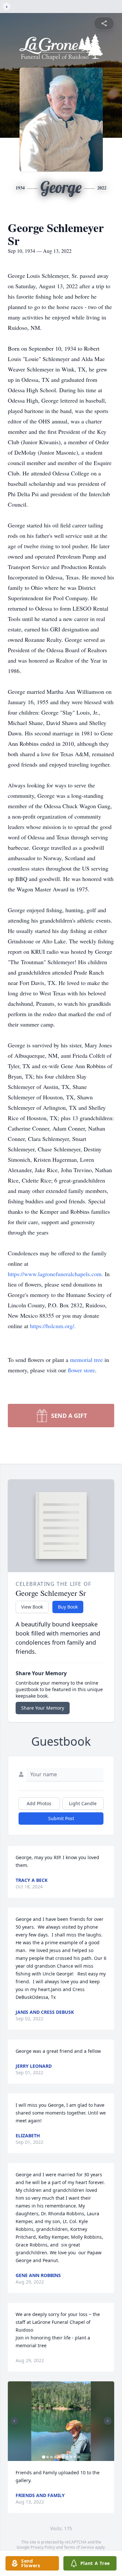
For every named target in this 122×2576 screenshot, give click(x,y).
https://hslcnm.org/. (53, 1326)
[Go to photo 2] (47, 2457)
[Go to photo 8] (71, 2457)
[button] (61, 2421)
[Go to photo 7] (67, 2457)
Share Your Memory (43, 1708)
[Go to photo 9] (75, 2457)
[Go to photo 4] (55, 2457)
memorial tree (86, 1360)
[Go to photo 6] (63, 2457)
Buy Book (68, 1607)
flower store (81, 1370)
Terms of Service (79, 2547)
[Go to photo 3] (51, 2457)
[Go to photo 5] (59, 2457)
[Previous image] (14, 2421)
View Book (32, 1607)
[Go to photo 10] (79, 2457)
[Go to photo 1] (44, 2457)
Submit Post (61, 1818)
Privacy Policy (43, 2547)
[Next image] (108, 2421)
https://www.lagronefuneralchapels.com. (56, 1274)
